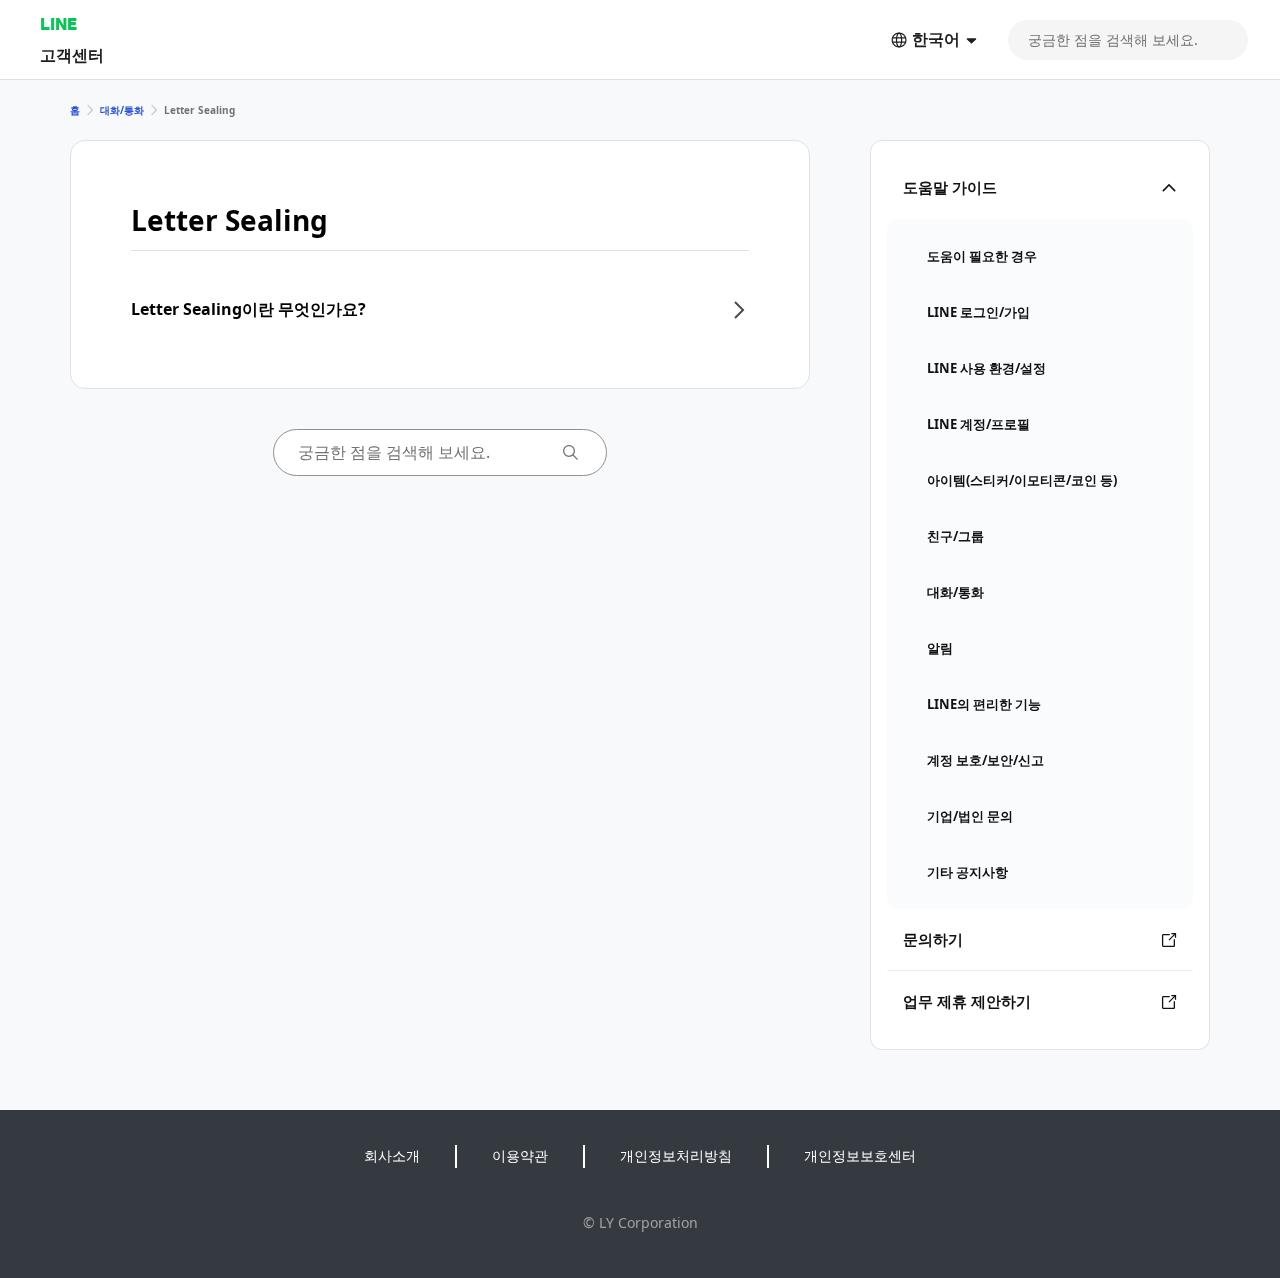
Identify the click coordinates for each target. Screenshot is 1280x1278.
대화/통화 (122, 110)
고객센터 (72, 54)
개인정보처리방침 (676, 1155)
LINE (58, 23)
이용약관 (520, 1155)
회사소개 (392, 1155)
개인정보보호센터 (860, 1155)
